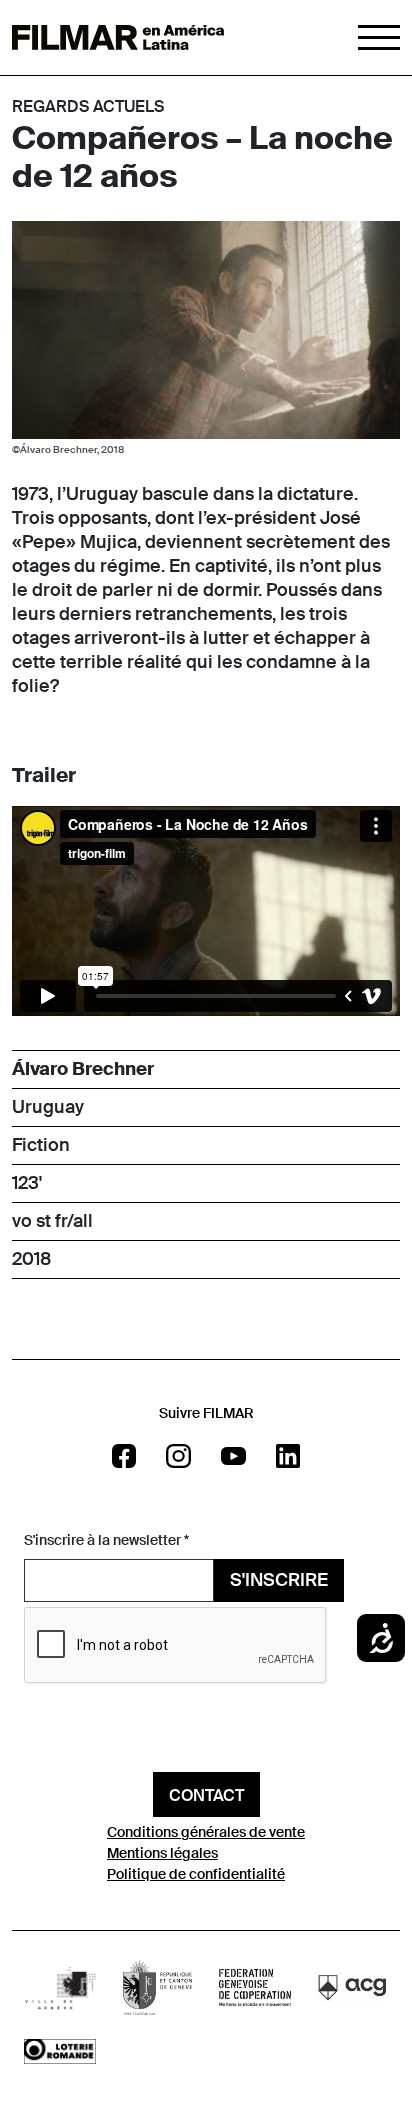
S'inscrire (279, 1580)
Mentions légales (162, 1853)
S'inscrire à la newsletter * (106, 1540)
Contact (206, 1795)
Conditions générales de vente (206, 1832)
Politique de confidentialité (196, 1874)
